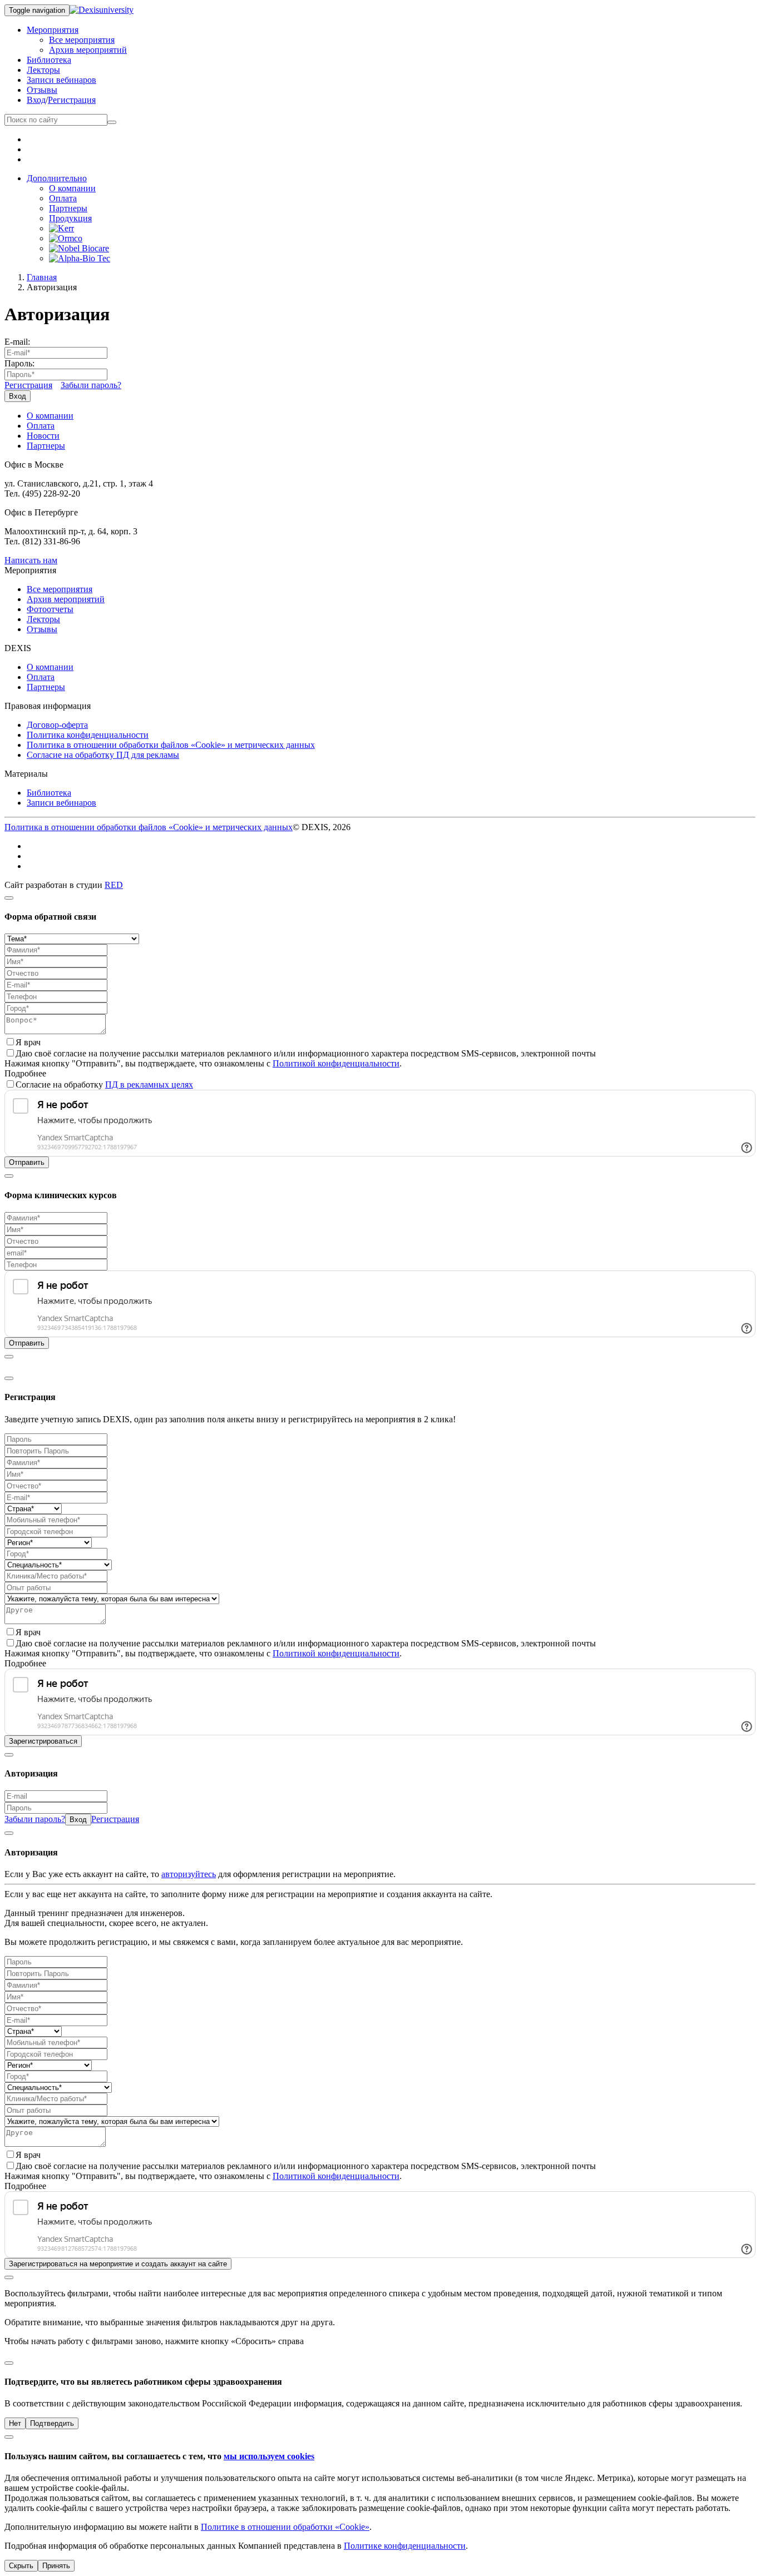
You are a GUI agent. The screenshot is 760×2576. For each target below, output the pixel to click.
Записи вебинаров (61, 80)
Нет (15, 2423)
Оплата (63, 198)
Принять (56, 2566)
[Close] (9, 898)
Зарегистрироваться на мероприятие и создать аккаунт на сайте (118, 2264)
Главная (42, 277)
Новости (43, 436)
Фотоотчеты (50, 609)
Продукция (70, 218)
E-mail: (17, 342)
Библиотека (49, 60)
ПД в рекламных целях (149, 1084)
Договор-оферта (57, 725)
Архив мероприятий (88, 50)
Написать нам (31, 560)
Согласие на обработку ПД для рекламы (103, 755)
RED (114, 885)
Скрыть (21, 2566)
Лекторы (43, 70)
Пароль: (19, 363)
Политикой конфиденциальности (336, 1063)
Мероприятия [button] (53, 30)
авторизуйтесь (189, 1874)
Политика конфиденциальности (88, 735)
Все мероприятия (82, 40)
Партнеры (68, 208)
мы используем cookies (269, 2456)
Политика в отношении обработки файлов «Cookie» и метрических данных (171, 745)
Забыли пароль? (91, 385)
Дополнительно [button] (57, 178)
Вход (36, 100)
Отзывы (42, 90)
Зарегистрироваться (43, 1741)
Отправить (27, 1162)
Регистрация (72, 100)
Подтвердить (52, 2423)
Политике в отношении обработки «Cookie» (285, 2527)
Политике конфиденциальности (405, 2546)
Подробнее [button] (25, 1073)
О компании (72, 188)
